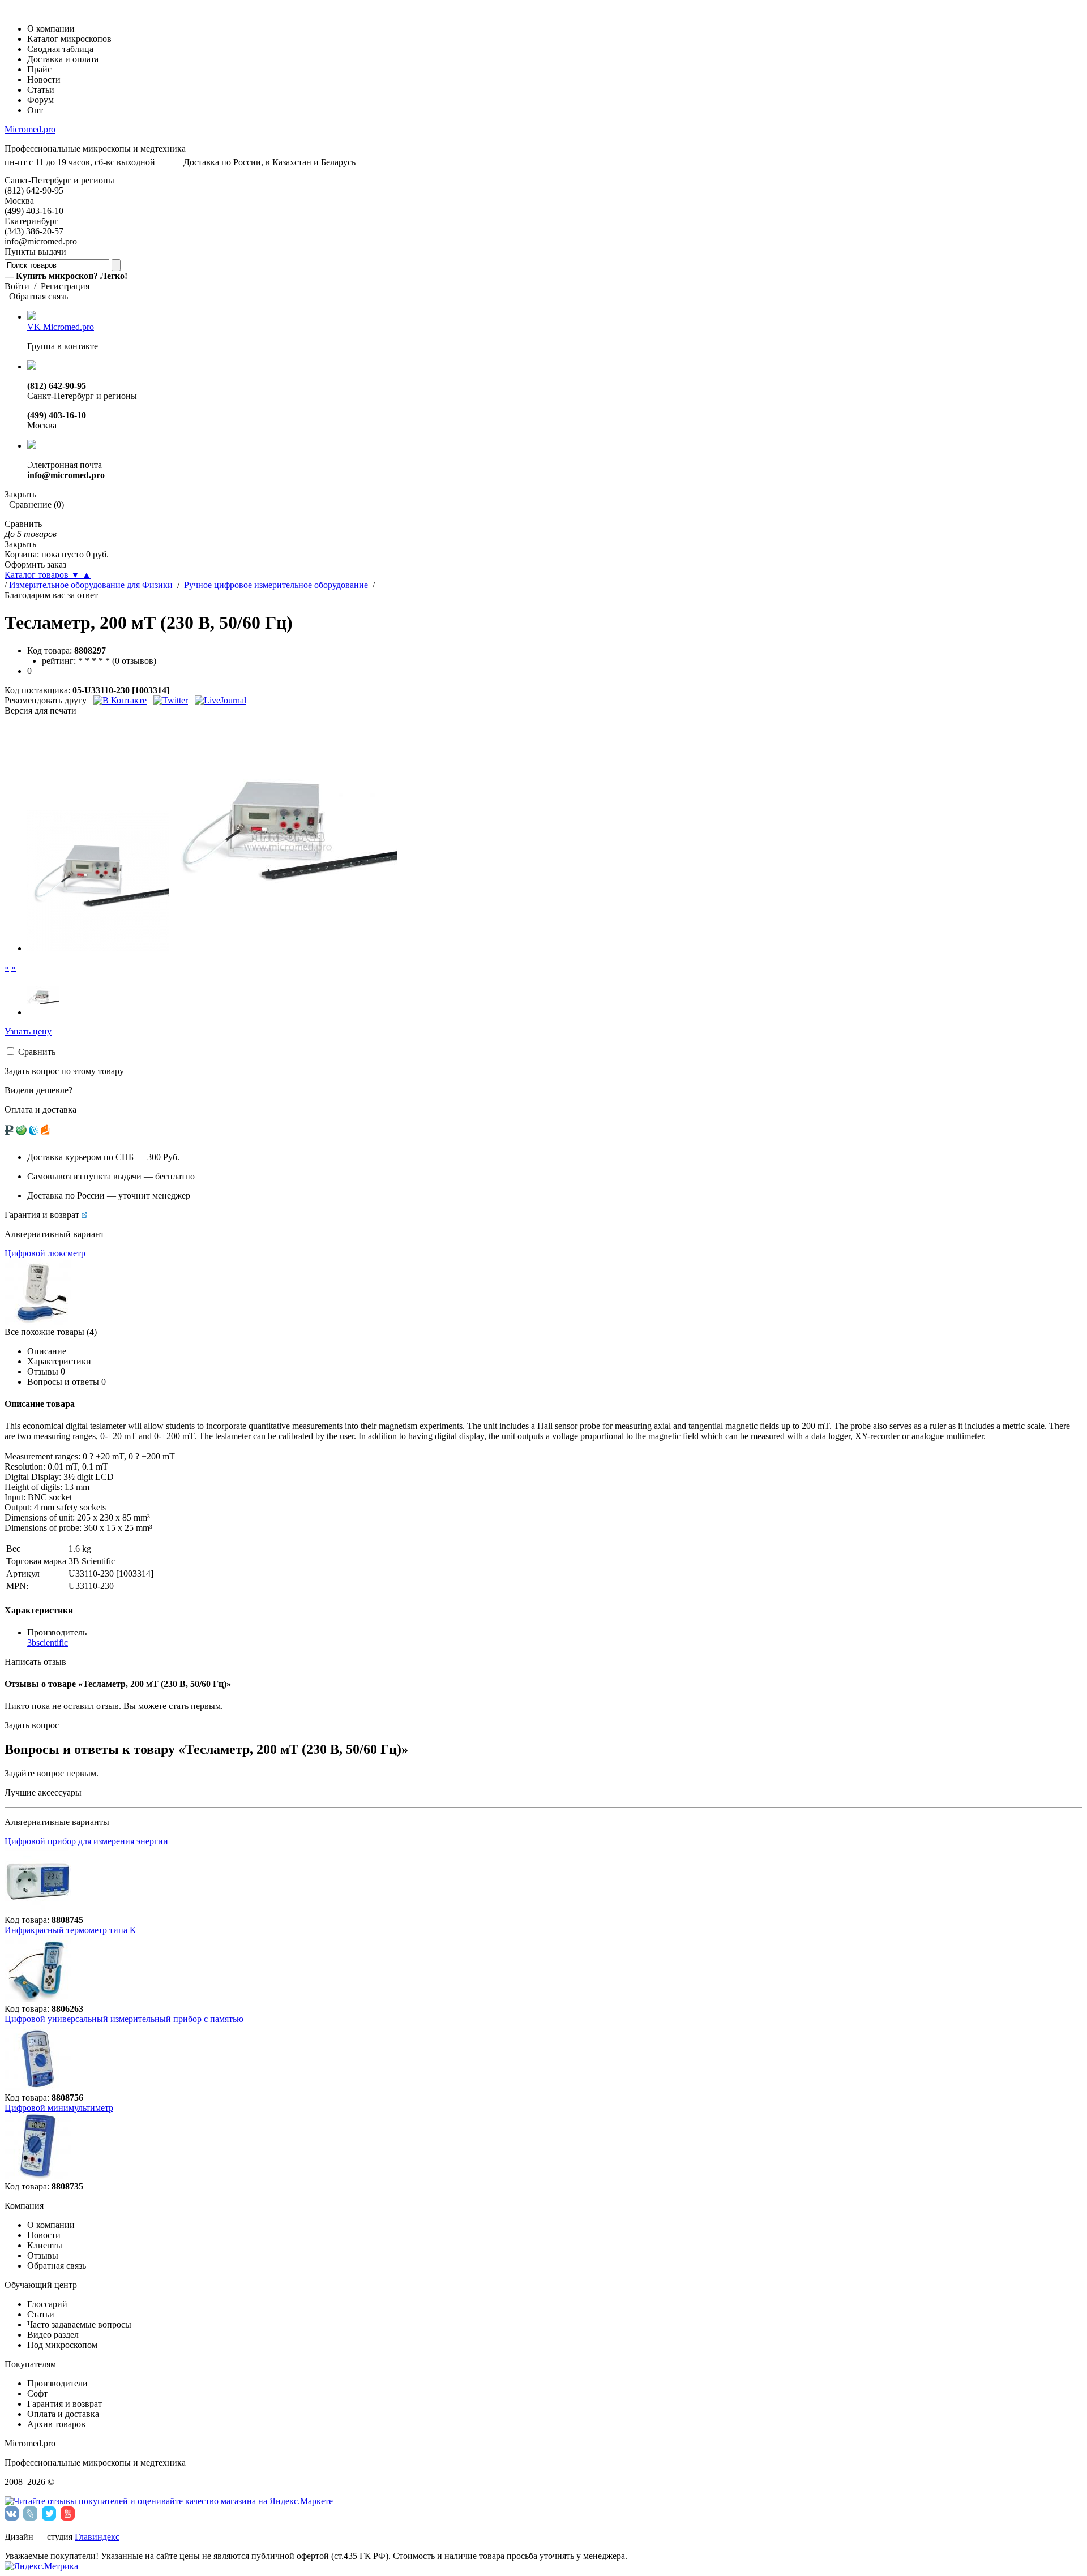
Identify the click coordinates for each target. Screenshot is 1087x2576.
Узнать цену (28, 1031)
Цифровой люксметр (45, 1253)
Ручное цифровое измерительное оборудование (276, 585)
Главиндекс (97, 2537)
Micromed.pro (30, 129)
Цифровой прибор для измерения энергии (86, 1841)
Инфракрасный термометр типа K (70, 1930)
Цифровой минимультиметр (59, 2108)
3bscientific (48, 1643)
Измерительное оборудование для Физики (91, 585)
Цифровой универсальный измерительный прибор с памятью (124, 2019)
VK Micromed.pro (61, 327)
